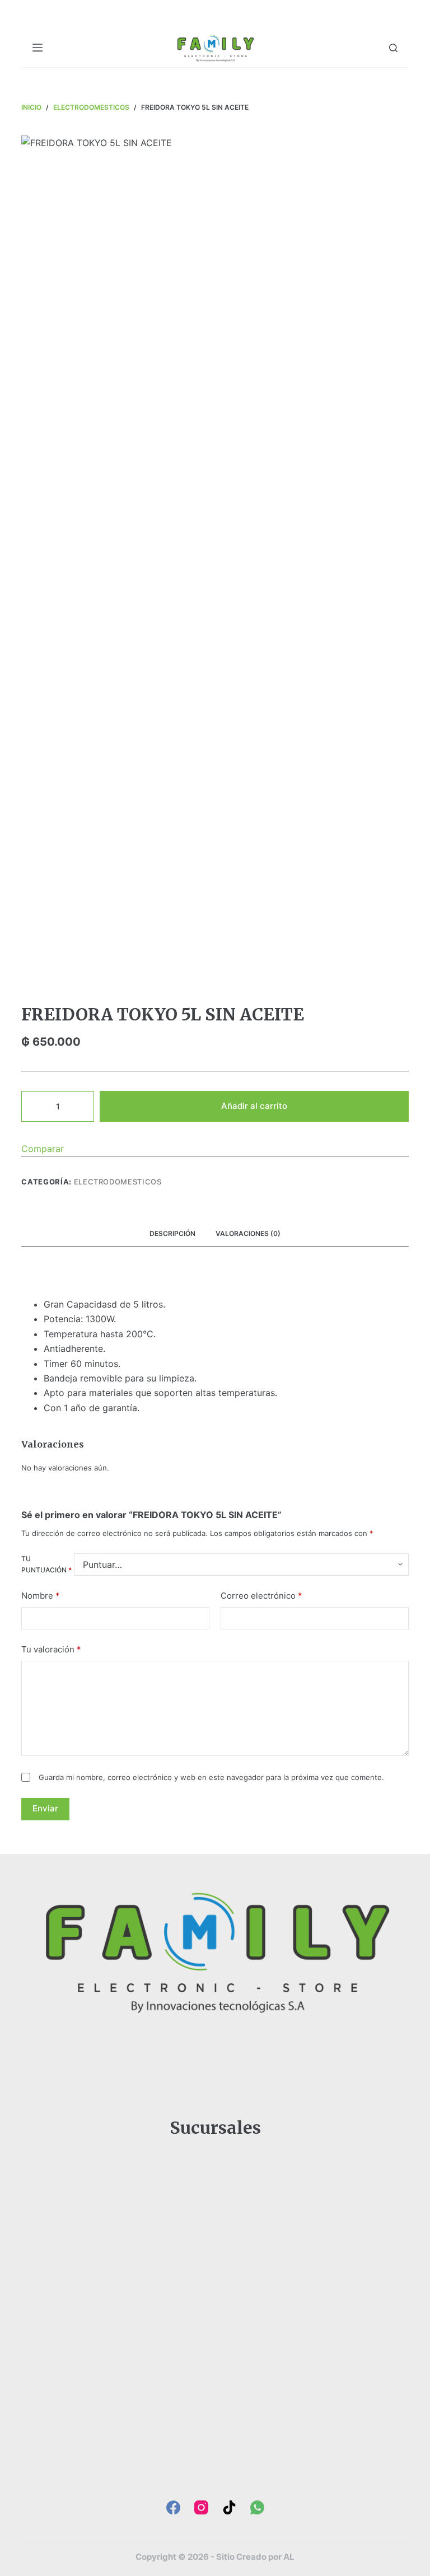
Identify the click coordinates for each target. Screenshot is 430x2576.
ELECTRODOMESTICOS (118, 1182)
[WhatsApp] (257, 2507)
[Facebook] (173, 2507)
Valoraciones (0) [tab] (248, 1233)
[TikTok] (229, 2507)
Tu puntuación (46, 1564)
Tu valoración (51, 1649)
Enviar (45, 1808)
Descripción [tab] (172, 1233)
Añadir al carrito (254, 1106)
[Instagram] (201, 2507)
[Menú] (38, 48)
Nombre (41, 1596)
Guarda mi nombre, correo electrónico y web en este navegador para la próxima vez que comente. (211, 1777)
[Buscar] (393, 48)
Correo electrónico (261, 1596)
